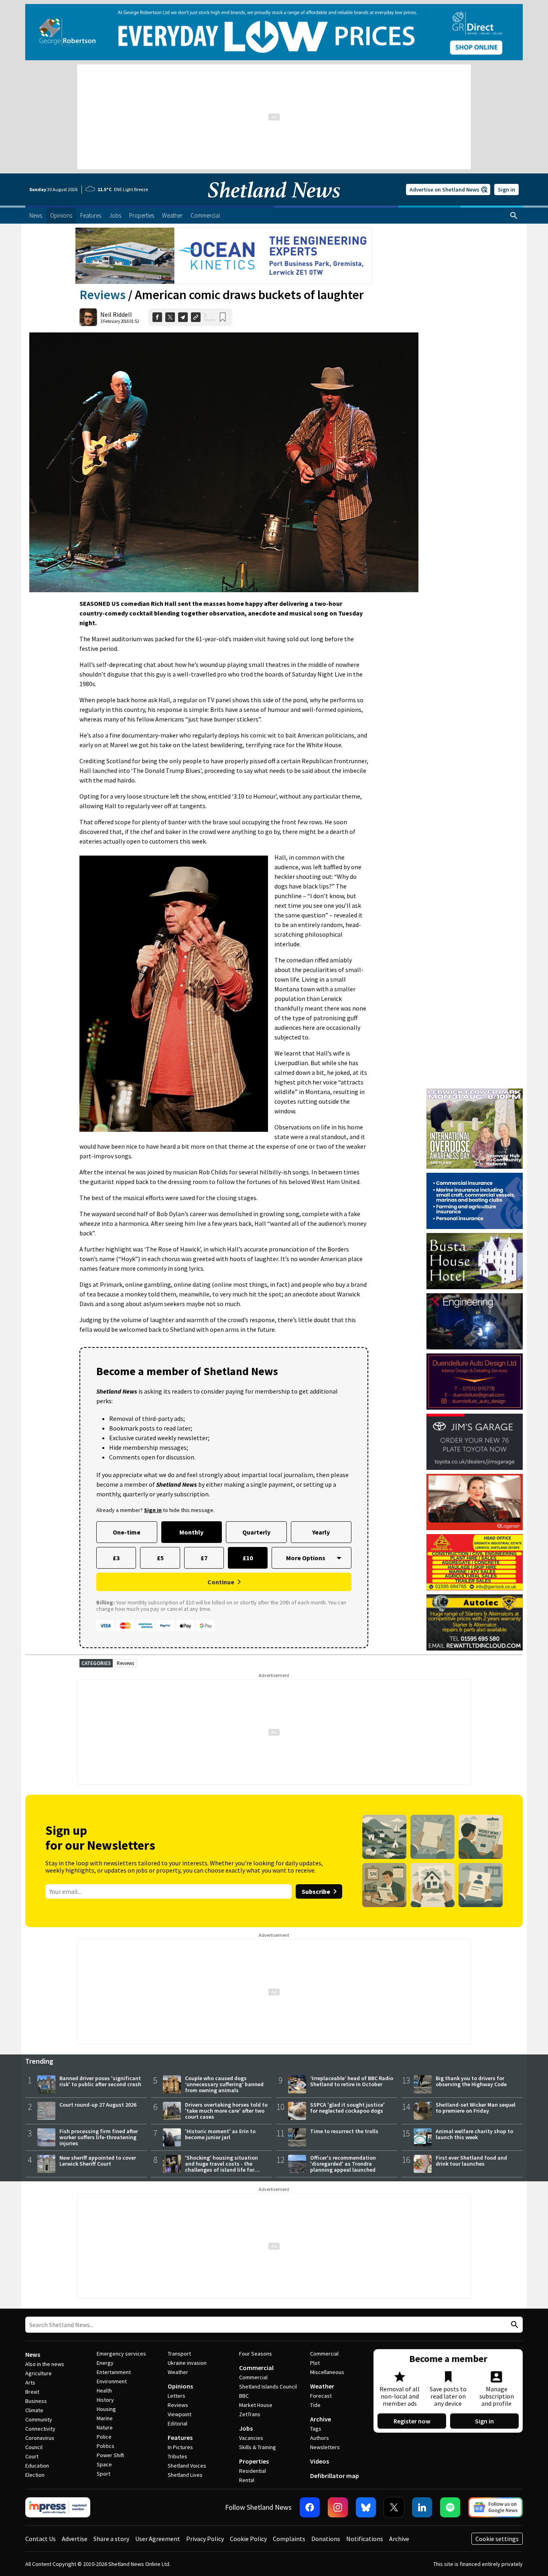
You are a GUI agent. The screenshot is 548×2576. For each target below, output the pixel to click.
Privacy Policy (205, 2539)
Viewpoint (180, 2414)
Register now (412, 2421)
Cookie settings (497, 2539)
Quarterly (256, 1532)
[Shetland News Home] (274, 203)
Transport (179, 2354)
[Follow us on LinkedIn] (422, 2507)
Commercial (256, 2368)
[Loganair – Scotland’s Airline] (475, 1502)
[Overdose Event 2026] (475, 1092)
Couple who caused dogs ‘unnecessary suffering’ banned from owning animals (224, 2084)
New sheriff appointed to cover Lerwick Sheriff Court (98, 2161)
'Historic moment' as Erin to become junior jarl (220, 2134)
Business (36, 2401)
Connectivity (40, 2429)
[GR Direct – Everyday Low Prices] (274, 32)
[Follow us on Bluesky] (366, 2507)
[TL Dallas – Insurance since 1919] (475, 1201)
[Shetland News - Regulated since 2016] (58, 2507)
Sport (104, 2474)
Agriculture (39, 2373)
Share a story (111, 2539)
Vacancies (251, 2438)
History (105, 2400)
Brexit (32, 2392)
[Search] (514, 216)
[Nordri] (475, 1321)
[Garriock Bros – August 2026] (475, 1562)
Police (104, 2437)
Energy (105, 2363)
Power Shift (110, 2455)
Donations (326, 2539)
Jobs (246, 2428)
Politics (106, 2446)
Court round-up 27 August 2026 (98, 2105)
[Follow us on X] (394, 2507)
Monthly (191, 1532)
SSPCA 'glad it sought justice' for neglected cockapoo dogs (347, 2108)
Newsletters (325, 2447)
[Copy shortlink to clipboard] (196, 317)
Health (104, 2391)
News (33, 2354)
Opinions (180, 2386)
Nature (105, 2427)
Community (39, 2419)
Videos (320, 2461)
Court (32, 2456)
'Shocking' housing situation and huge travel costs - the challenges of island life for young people (221, 2167)
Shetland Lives (185, 2475)
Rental (247, 2480)
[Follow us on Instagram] (338, 2507)
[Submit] (513, 2325)
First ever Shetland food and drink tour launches (471, 2161)
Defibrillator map (335, 2476)
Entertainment (114, 2372)
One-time (127, 1532)
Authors (320, 2438)
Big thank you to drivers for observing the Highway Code (471, 2081)
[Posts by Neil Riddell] (88, 317)
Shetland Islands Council (268, 2386)
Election (35, 2475)
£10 (248, 1558)
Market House (256, 2405)
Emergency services (121, 2354)
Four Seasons (256, 2354)
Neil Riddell (116, 314)
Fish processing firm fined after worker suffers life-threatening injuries (99, 2137)
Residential (253, 2471)
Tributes (178, 2456)
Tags (316, 2429)
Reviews (102, 295)
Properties (254, 2461)
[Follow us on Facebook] (310, 2507)
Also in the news (45, 2364)
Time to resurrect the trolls (344, 2131)
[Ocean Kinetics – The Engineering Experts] (224, 256)
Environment (112, 2381)
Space (104, 2464)
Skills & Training (258, 2447)
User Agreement (158, 2539)
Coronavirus (40, 2438)
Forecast (321, 2396)
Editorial (178, 2423)
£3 (116, 1558)
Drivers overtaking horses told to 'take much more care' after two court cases (226, 2111)
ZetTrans (250, 2414)
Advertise (75, 2539)
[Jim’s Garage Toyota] (475, 1442)
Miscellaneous (327, 2372)
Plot (315, 2363)
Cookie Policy (248, 2539)
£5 (160, 1558)
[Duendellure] (475, 1382)
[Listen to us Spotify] (450, 2507)
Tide (315, 2405)
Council (34, 2447)
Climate (34, 2410)
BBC (244, 2396)
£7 (204, 1558)
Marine (105, 2418)
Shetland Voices (187, 2466)
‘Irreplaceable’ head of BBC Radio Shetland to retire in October (352, 2081)
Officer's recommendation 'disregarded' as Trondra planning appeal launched (343, 2164)
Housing (106, 2409)
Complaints (289, 2539)
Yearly (321, 1532)
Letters (177, 2396)
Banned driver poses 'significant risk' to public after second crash (100, 2081)
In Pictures (180, 2447)
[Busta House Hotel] (475, 1261)
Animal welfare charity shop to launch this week (474, 2134)
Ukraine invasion (187, 2363)
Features (180, 2437)
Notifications (365, 2539)
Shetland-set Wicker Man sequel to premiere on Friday (476, 2108)
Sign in (506, 190)
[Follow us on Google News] (495, 2507)
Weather (178, 2372)
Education (37, 2466)
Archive (321, 2419)
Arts (30, 2382)
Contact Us (41, 2539)
